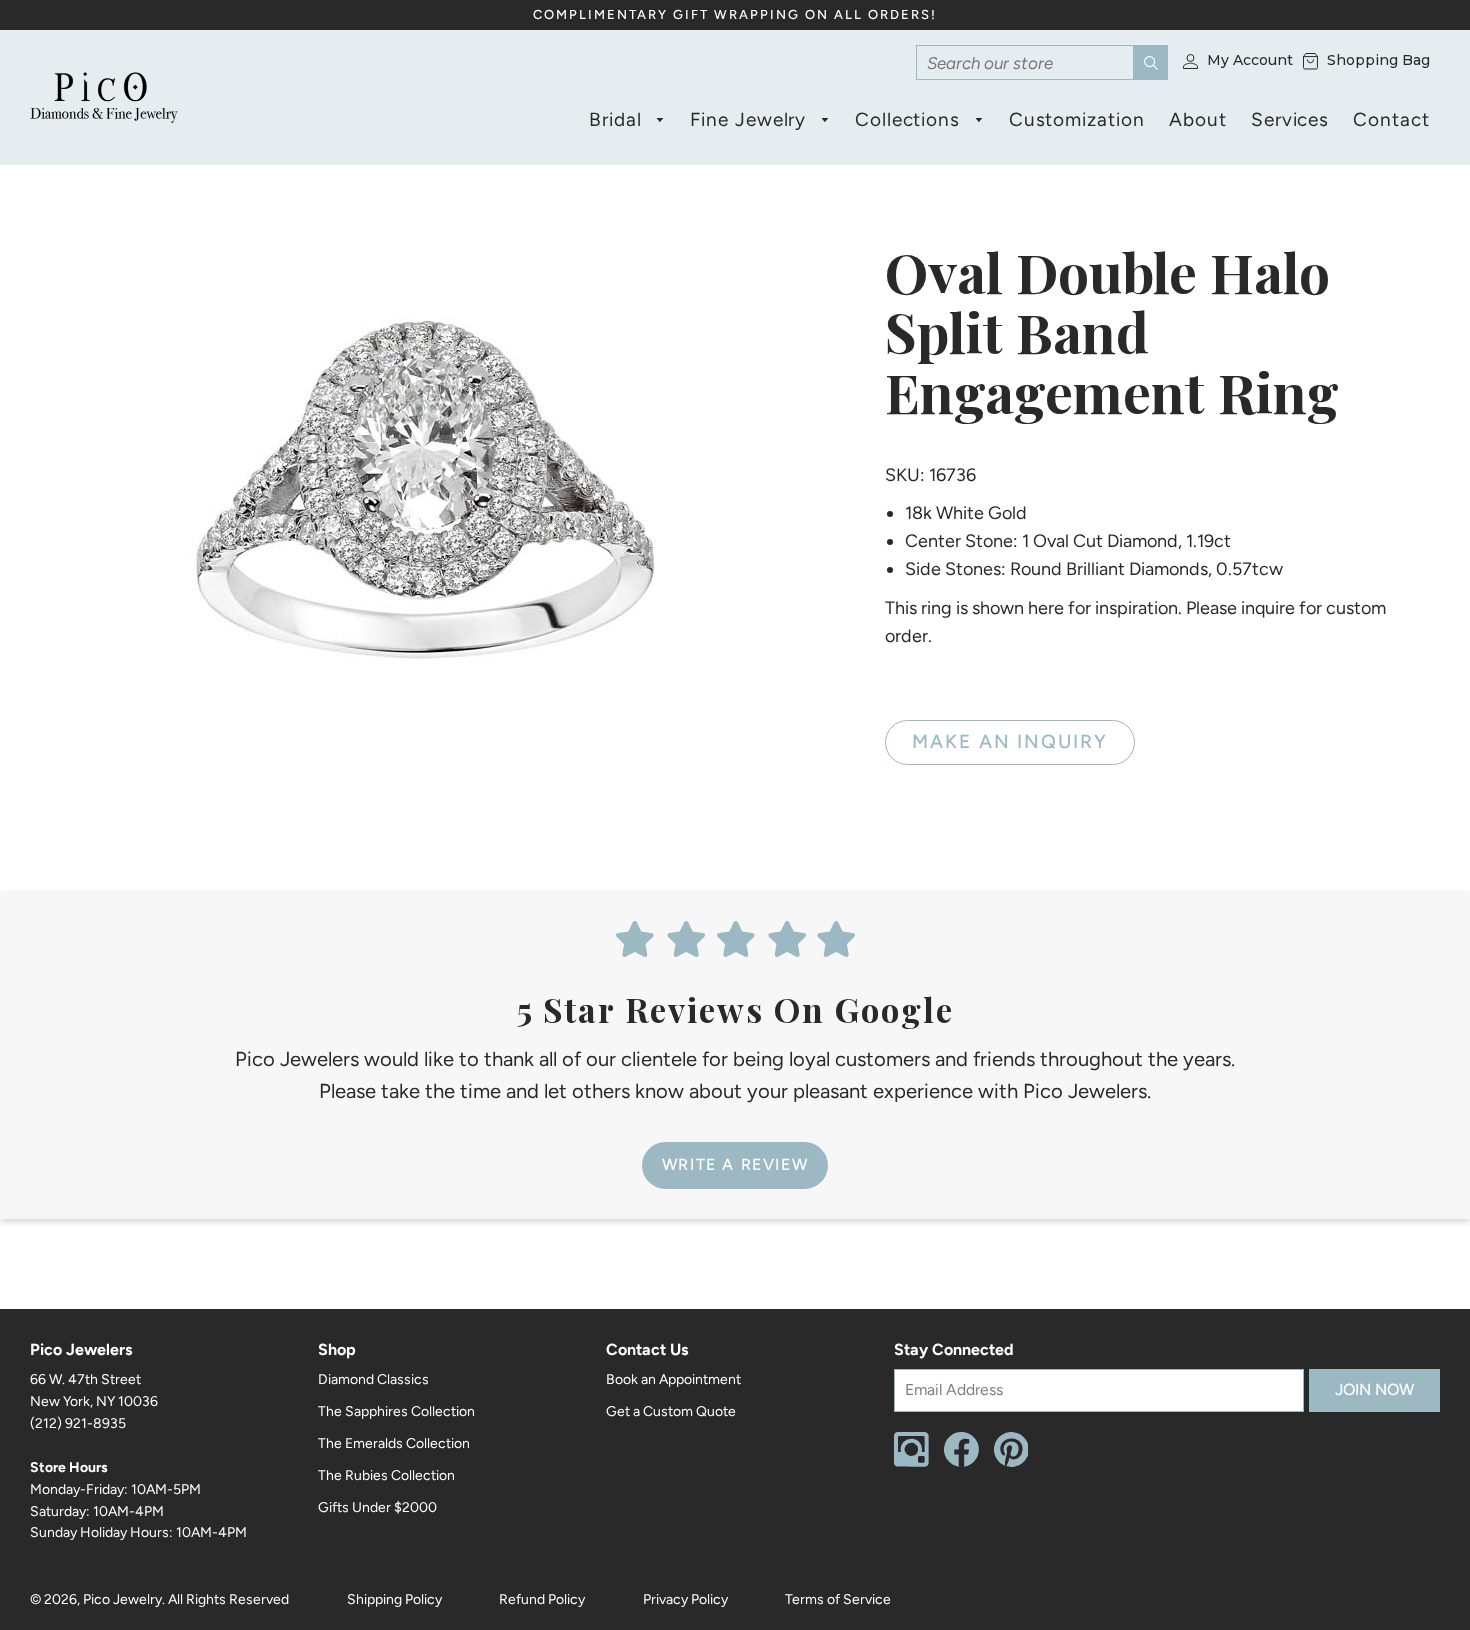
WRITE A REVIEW (735, 1164)
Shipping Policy (394, 1599)
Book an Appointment (673, 1379)
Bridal (618, 119)
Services (1290, 119)
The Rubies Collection (386, 1475)
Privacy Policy (685, 1599)
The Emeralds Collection (394, 1443)
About (1198, 119)
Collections (910, 119)
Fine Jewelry (751, 119)
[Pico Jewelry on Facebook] (961, 1462)
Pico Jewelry (122, 1599)
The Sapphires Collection (396, 1411)
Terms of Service (838, 1599)
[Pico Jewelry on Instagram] (911, 1462)
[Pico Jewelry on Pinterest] (1011, 1462)
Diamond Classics (373, 1379)
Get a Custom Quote (671, 1411)
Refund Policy (542, 1599)
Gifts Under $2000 (377, 1507)
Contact (1391, 119)
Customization (1077, 119)
